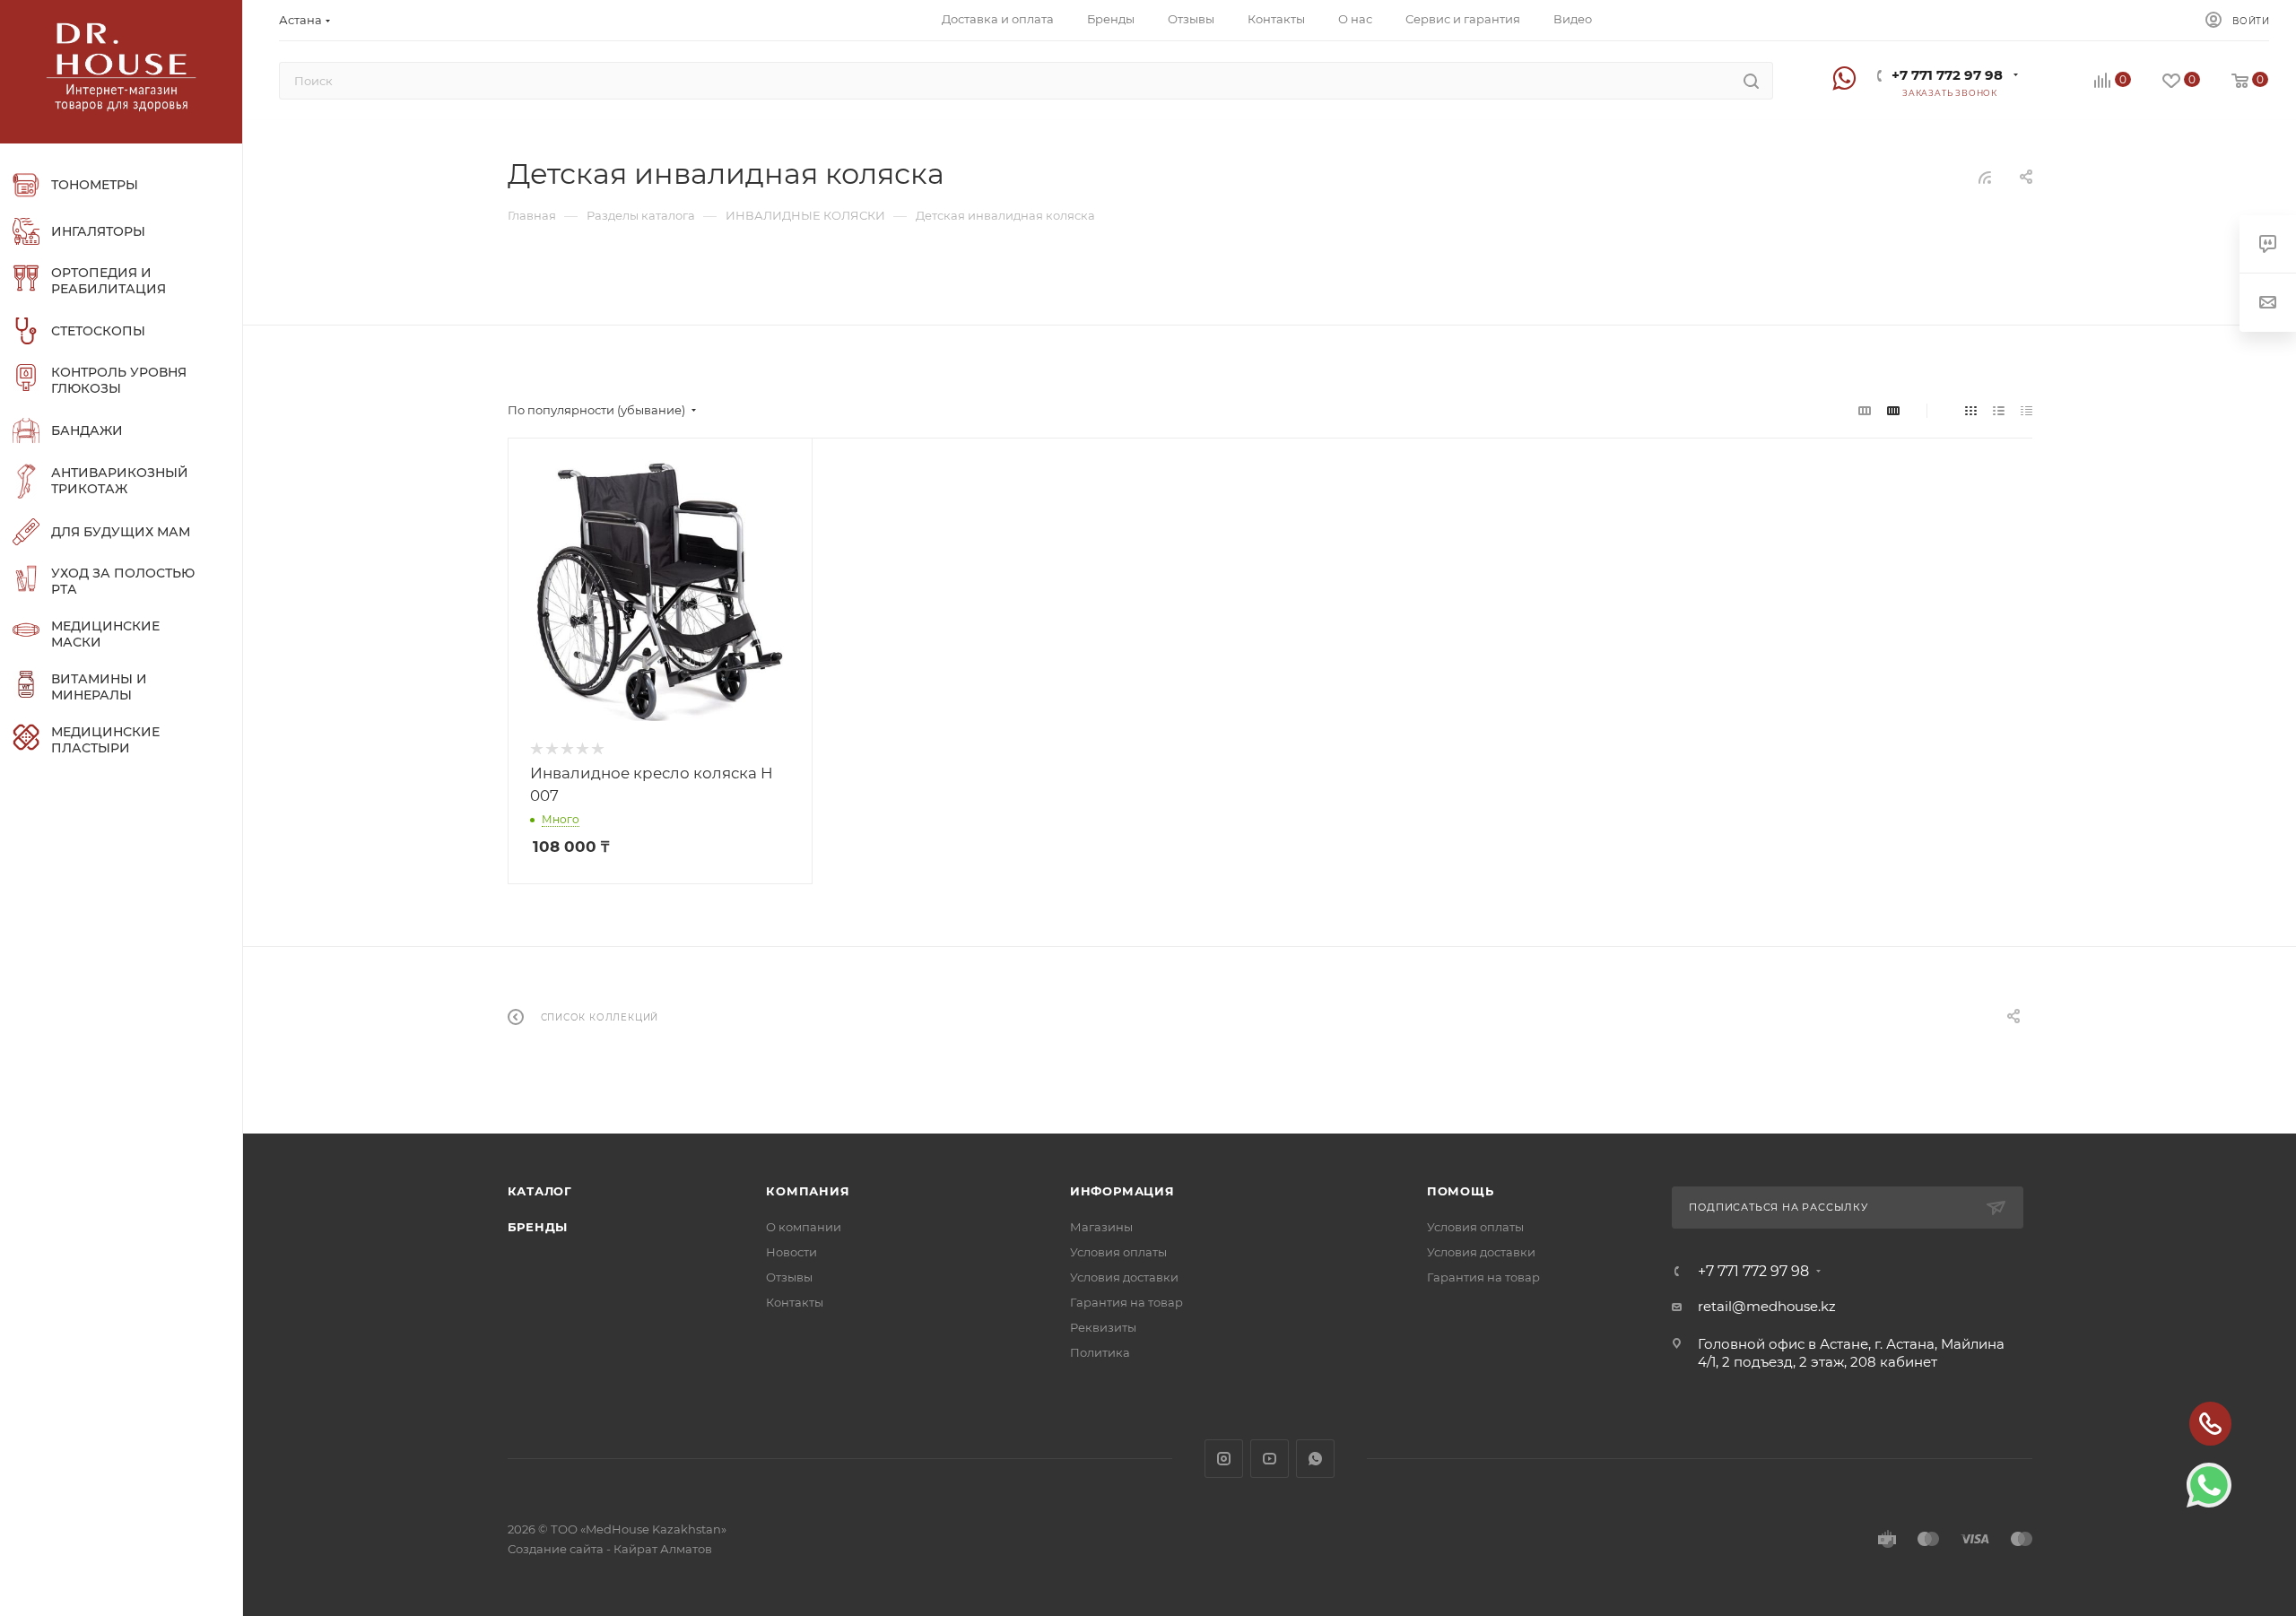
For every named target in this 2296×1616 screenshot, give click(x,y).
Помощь (1461, 1191)
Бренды (538, 1227)
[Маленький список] (1865, 410)
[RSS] (1985, 177)
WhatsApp (1315, 1459)
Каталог (540, 1191)
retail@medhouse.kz (1767, 1306)
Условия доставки (1124, 1277)
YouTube (1270, 1459)
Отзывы (789, 1277)
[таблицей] (2026, 410)
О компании (804, 1227)
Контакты (795, 1302)
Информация (1122, 1191)
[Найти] (1751, 81)
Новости (791, 1252)
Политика (1100, 1352)
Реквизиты (1103, 1327)
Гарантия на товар (1126, 1302)
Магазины (1101, 1227)
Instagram (1224, 1459)
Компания (808, 1191)
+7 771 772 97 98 (1947, 75)
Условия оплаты (1118, 1252)
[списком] (1999, 410)
